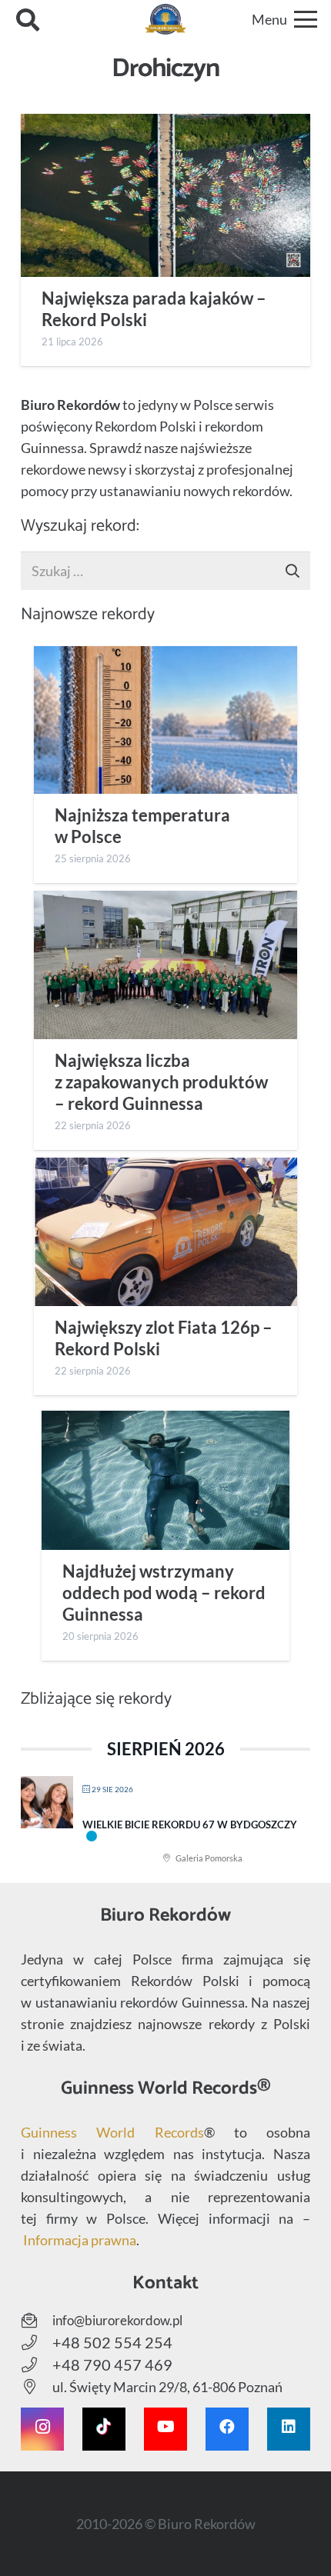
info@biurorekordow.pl (117, 2320)
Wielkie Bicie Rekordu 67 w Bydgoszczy (190, 1825)
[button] (28, 19)
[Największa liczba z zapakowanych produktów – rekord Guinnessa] (165, 965)
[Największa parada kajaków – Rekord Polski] (165, 195)
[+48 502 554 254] (37, 2343)
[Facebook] (227, 2429)
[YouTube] (165, 2429)
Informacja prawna (80, 2240)
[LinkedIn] (289, 2429)
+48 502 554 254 (112, 2342)
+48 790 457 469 (112, 2364)
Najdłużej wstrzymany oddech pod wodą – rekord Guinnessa (164, 1593)
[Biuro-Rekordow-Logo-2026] (166, 19)
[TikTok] (104, 2429)
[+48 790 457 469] (37, 2365)
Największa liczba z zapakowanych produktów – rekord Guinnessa (161, 1082)
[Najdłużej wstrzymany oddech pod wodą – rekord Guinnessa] (165, 1480)
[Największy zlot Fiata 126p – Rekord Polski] (165, 1231)
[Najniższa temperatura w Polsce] (165, 720)
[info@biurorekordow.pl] (37, 2321)
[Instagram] (42, 2429)
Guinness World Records (112, 2132)
